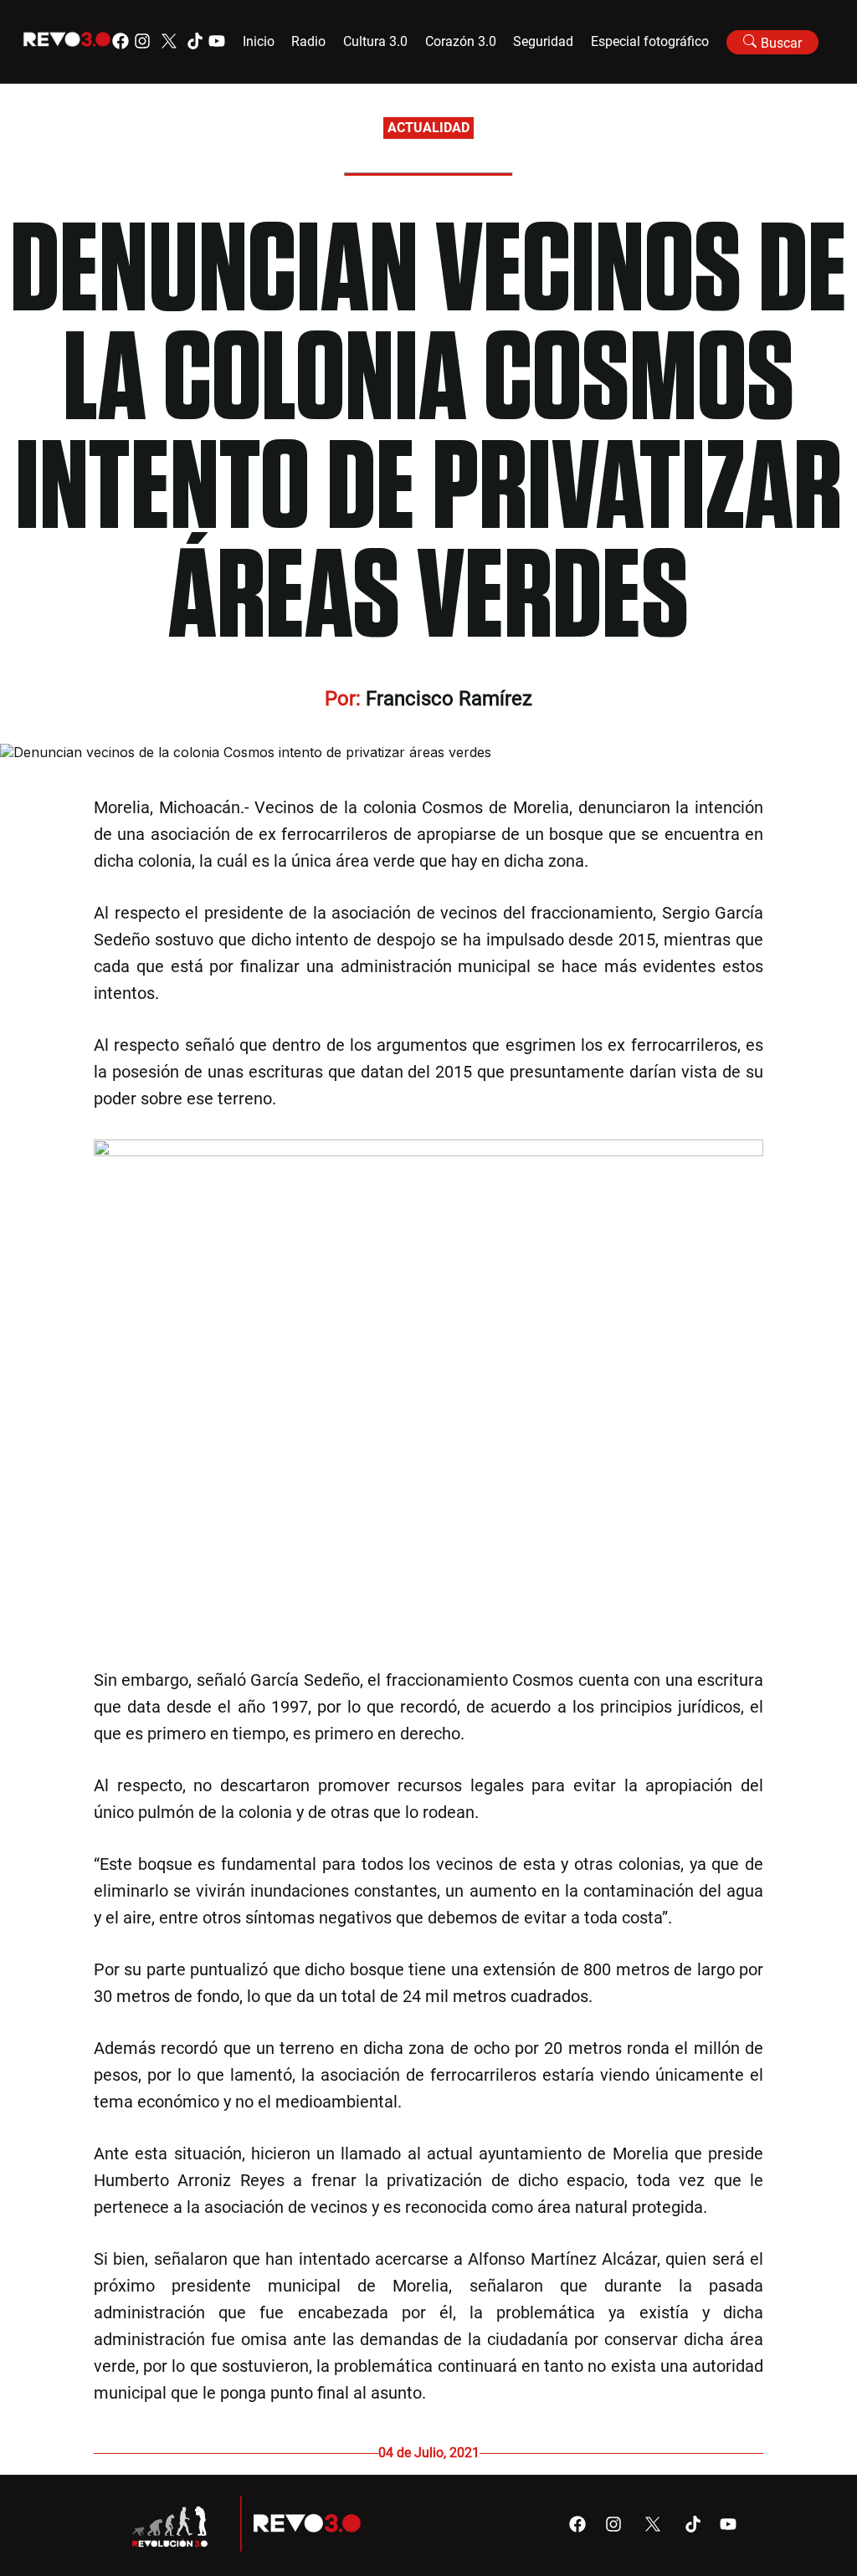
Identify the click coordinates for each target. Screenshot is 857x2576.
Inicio (259, 41)
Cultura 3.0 (375, 41)
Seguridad (543, 41)
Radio (308, 41)
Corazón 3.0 (461, 41)
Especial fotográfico (650, 41)
